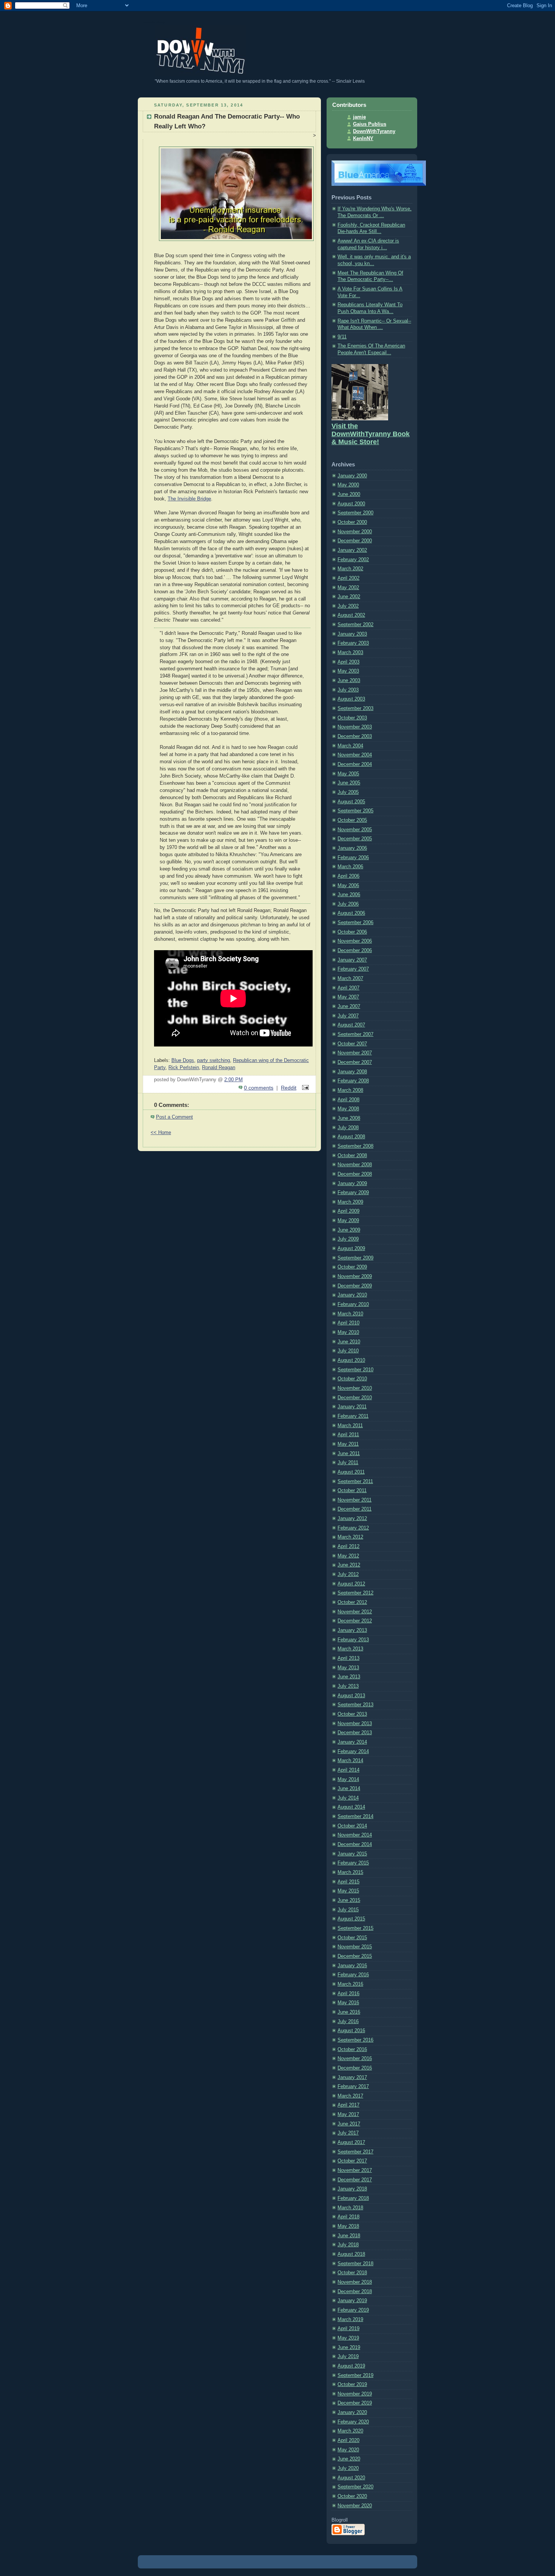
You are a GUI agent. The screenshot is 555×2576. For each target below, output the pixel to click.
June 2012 (349, 1565)
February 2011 (353, 1416)
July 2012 (348, 1574)
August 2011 (351, 1472)
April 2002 (348, 578)
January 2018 (352, 2189)
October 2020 (352, 2496)
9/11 (342, 337)
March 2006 (350, 867)
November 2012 (355, 1612)
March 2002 (350, 569)
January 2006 (352, 848)
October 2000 (352, 522)
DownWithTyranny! (154, 22)
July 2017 (348, 2133)
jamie (359, 117)
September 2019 (355, 2375)
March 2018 (350, 2208)
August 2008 (351, 1137)
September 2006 (355, 923)
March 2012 (350, 1537)
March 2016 (350, 1984)
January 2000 (352, 476)
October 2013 (352, 1714)
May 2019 (348, 2338)
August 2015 (351, 1919)
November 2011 (355, 1500)
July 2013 (348, 1686)
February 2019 (353, 2310)
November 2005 (355, 830)
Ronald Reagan (219, 1068)
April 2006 (348, 876)
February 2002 (353, 560)
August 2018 (351, 2254)
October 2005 (352, 820)
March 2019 (350, 2320)
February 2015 (353, 1863)
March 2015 (350, 1872)
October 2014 (352, 1826)
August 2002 (351, 615)
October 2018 (352, 2273)
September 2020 (355, 2487)
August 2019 (351, 2366)
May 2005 (348, 774)
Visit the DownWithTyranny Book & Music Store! (371, 434)
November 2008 (355, 1165)
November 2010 (355, 1388)
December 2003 (355, 736)
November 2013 (355, 1724)
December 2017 (355, 2180)
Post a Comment (174, 1117)
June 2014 (349, 1789)
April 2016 (348, 1994)
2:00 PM (234, 1080)
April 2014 (348, 1770)
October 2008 (352, 1156)
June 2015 (349, 1900)
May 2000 (348, 485)
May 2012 (348, 1556)
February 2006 (353, 858)
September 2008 (355, 1146)
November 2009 (355, 1276)
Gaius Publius (370, 124)
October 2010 (352, 1379)
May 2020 (348, 2450)
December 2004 (355, 764)
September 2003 (355, 708)
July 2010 (348, 1351)
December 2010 (355, 1398)
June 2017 (349, 2124)
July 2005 (348, 792)
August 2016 (351, 2031)
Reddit (289, 1088)
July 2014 (348, 1798)
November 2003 (355, 727)
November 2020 (355, 2506)
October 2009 (352, 1267)
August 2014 (351, 1807)
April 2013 (348, 1658)
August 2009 (351, 1249)
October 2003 (352, 718)
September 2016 (355, 2040)
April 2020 (348, 2440)
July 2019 (348, 2357)
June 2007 (349, 1006)
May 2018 (348, 2226)
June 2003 (349, 681)
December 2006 (355, 951)
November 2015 (355, 1947)
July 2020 (348, 2468)
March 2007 (350, 979)
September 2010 (355, 1370)
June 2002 (349, 597)
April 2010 (348, 1323)
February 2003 (353, 643)
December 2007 (355, 1062)
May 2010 (348, 1332)
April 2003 (348, 662)
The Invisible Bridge (189, 499)
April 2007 (348, 988)
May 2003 (348, 671)
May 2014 (348, 1780)
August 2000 (351, 504)
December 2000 (355, 541)
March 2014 (350, 1761)
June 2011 (349, 1454)
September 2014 (355, 1817)
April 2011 (348, 1435)
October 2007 (352, 1044)
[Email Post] (304, 1088)
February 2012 (353, 1528)
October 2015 (352, 1938)
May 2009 (348, 1221)
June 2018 (349, 2236)
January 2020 (352, 2412)
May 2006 (348, 886)
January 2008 (352, 1072)
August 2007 (351, 1025)
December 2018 (355, 2292)
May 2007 (348, 997)
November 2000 (355, 532)
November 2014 (355, 1835)
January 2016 (352, 1966)
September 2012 (355, 1593)
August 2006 (351, 913)
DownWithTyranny (374, 131)
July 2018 (348, 2245)
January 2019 (352, 2301)
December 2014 (355, 1844)
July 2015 (348, 1910)
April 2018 (348, 2217)
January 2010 (352, 1295)
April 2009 (348, 1211)
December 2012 (355, 1621)
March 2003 (350, 653)
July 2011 (348, 1463)
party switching (214, 1060)
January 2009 (352, 1184)
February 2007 (353, 969)
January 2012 (352, 1519)
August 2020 (351, 2478)
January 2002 (352, 550)
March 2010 (350, 1314)
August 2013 (351, 1696)
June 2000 (349, 494)
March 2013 (350, 1649)
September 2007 (355, 1034)
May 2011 (348, 1444)
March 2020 (350, 2431)
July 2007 (348, 1016)
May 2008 (348, 1109)
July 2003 (348, 690)
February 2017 (353, 2087)
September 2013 (355, 1705)
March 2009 (350, 1202)
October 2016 (352, 2050)
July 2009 (348, 1239)
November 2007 (355, 1053)
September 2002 (355, 625)
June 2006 (349, 895)
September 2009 (355, 1258)
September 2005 (355, 811)
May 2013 (348, 1668)
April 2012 (348, 1547)
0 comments (259, 1088)
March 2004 (350, 746)
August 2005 (351, 802)
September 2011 (355, 1482)
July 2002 (348, 606)
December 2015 (355, 1956)
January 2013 (352, 1630)
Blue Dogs (183, 1060)
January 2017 (352, 2077)
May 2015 (348, 1891)
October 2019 (352, 2385)
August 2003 (351, 699)
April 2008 (348, 1100)
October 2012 (352, 1602)
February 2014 (353, 1752)
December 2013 (355, 1733)
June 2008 (349, 1118)
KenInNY (363, 139)
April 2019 (348, 2329)
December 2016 (355, 2068)
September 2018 (355, 2264)
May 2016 (348, 2003)
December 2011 (355, 1509)
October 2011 (352, 1491)
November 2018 (355, 2282)
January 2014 (352, 1742)
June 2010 (349, 1342)
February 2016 (353, 1975)
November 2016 (355, 2059)
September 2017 (355, 2152)
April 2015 (348, 1882)
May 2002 (348, 588)
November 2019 (355, 2394)
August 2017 (351, 2142)
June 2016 (349, 2012)
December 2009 (355, 1286)
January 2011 (352, 1407)
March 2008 (350, 1090)
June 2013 (349, 1677)
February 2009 (353, 1193)
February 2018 (353, 2198)
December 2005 (355, 839)
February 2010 (353, 1304)
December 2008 (355, 1174)
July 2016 (348, 2022)
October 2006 (352, 932)
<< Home (161, 1133)
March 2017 (350, 2096)
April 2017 (348, 2105)
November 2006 (355, 941)
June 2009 (349, 1230)
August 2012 (351, 1584)
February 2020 (353, 2422)
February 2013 (353, 1640)
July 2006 (348, 904)
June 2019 (349, 2348)
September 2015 (355, 1928)
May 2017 (348, 2115)
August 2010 (351, 1360)
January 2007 (352, 960)
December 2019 (355, 2403)
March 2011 (350, 1426)
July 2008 (348, 1128)
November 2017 (355, 2170)
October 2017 (352, 2161)
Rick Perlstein (184, 1068)
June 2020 (349, 2459)
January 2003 (352, 634)
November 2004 (355, 755)
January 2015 (352, 1854)
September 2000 (355, 513)
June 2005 (349, 783)
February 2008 (353, 1081)
